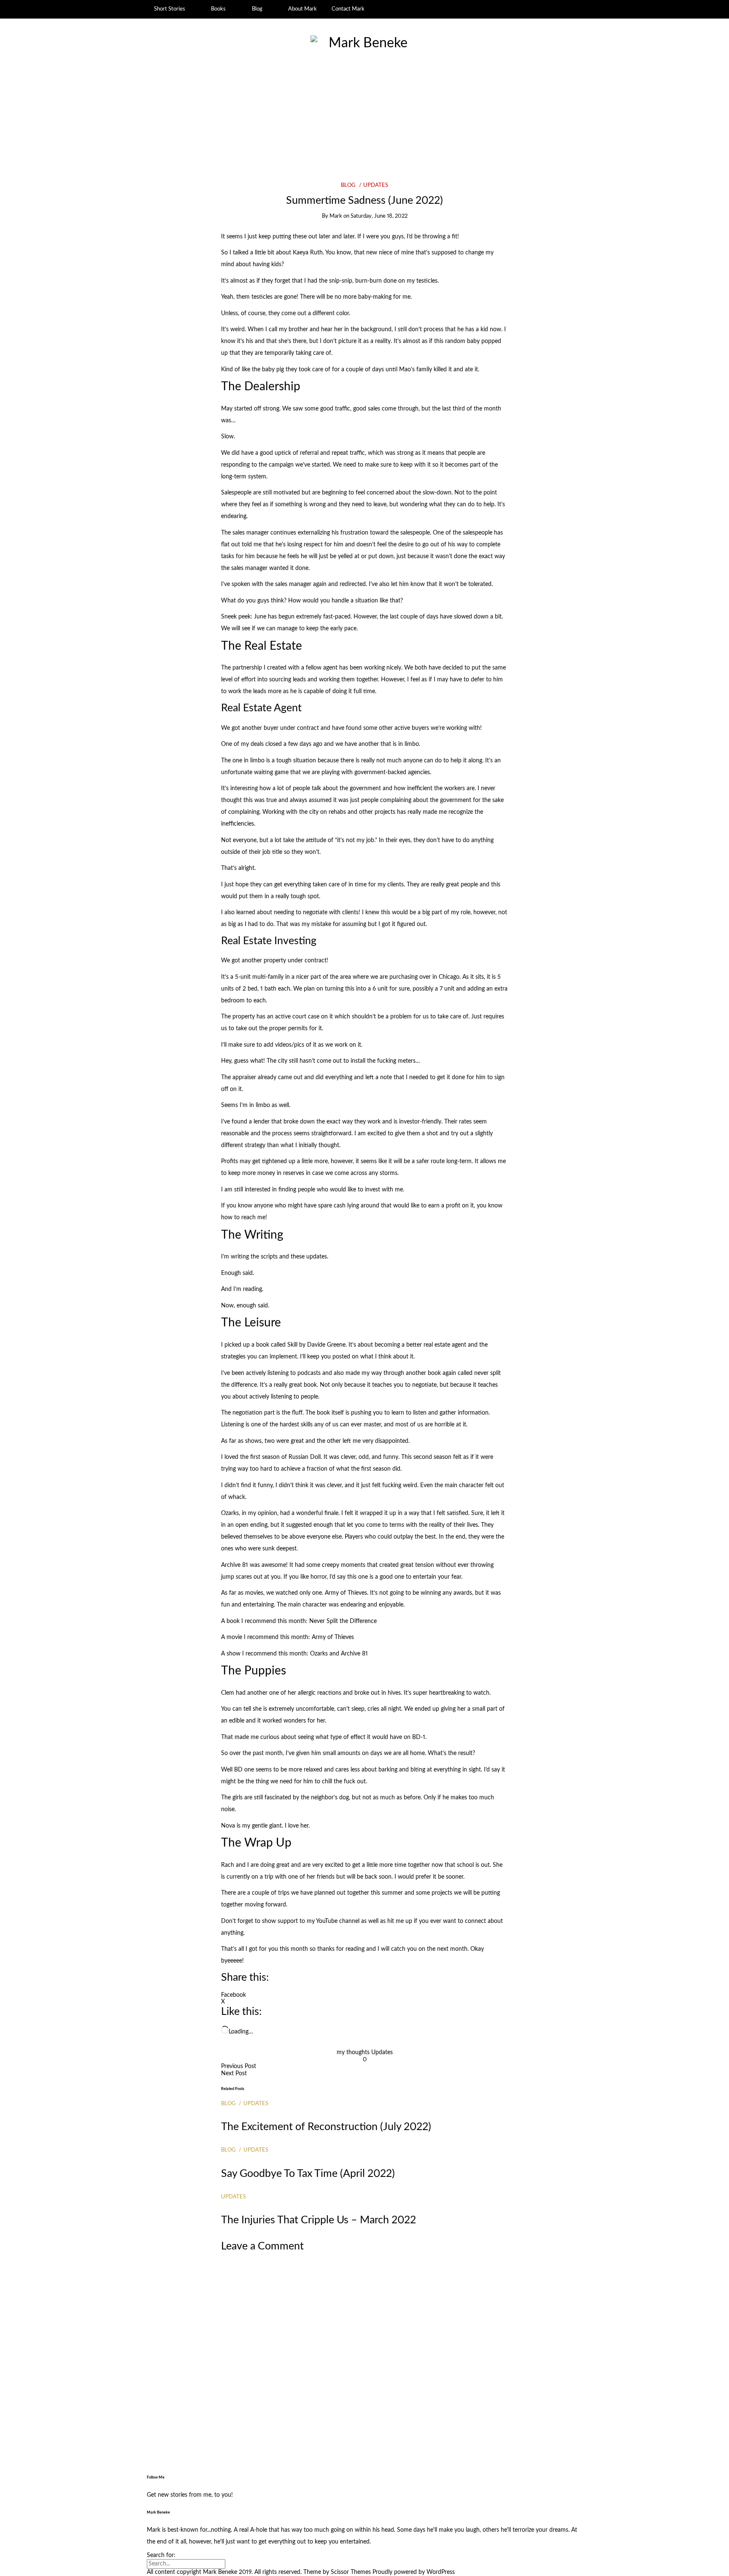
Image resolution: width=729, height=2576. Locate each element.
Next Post (234, 2074)
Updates (376, 185)
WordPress (441, 2572)
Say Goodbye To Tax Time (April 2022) (308, 2174)
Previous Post (239, 2066)
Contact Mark (348, 9)
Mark (336, 216)
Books (218, 9)
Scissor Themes (351, 2572)
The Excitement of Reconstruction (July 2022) (326, 2127)
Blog (257, 9)
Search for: (161, 2555)
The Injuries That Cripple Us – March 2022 (319, 2220)
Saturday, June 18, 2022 (379, 216)
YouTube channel (338, 1921)
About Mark (302, 9)
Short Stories (170, 9)
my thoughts (353, 2052)
